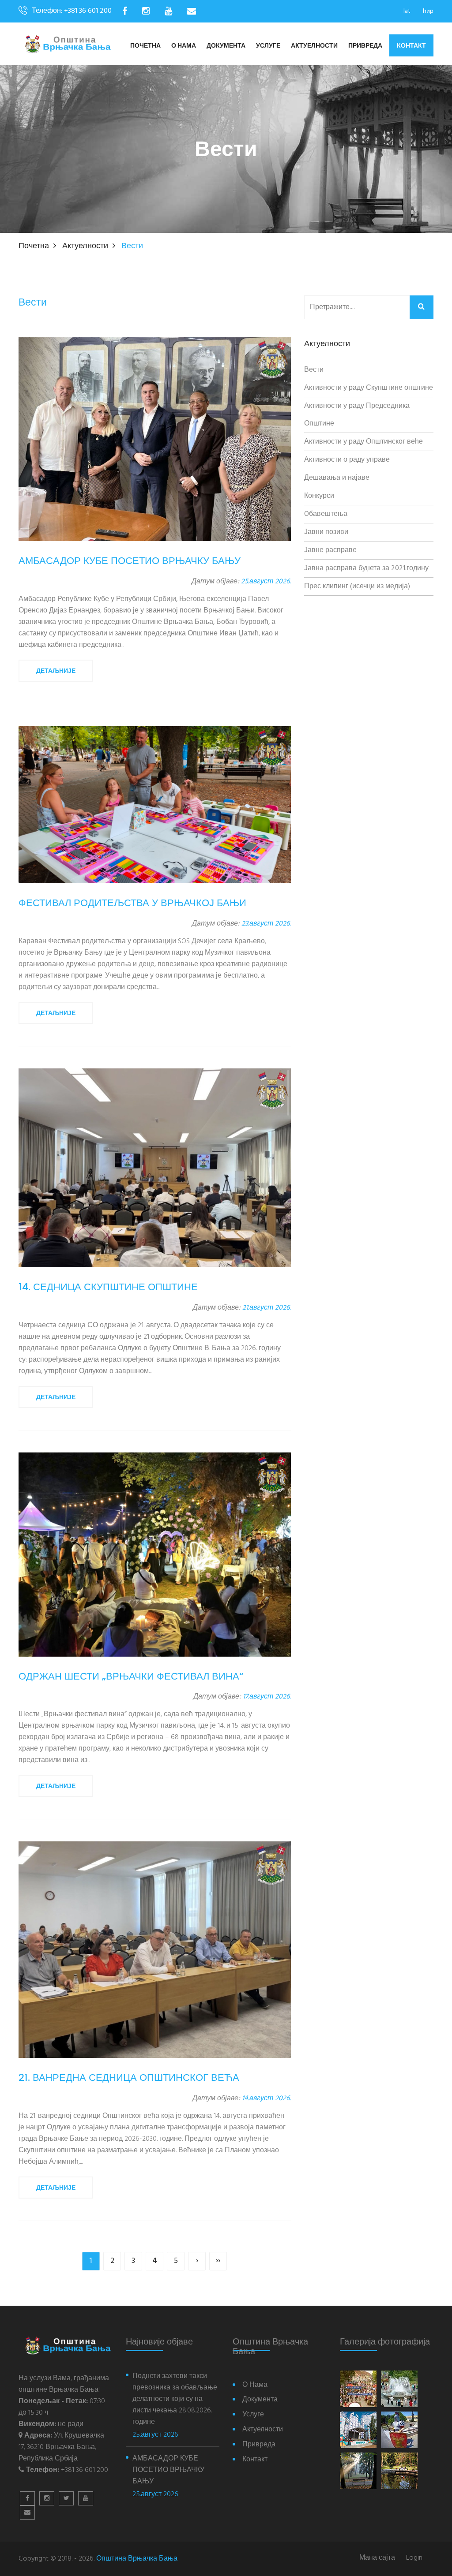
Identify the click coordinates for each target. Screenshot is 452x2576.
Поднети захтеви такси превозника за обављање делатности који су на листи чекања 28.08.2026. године (175, 2399)
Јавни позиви (326, 532)
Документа (226, 46)
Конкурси (319, 496)
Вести (314, 370)
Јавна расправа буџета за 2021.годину (366, 568)
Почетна (145, 46)
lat (407, 11)
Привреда (365, 46)
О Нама (184, 46)
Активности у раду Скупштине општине (369, 388)
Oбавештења (326, 514)
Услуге (268, 46)
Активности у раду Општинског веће (363, 442)
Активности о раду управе (347, 460)
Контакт (411, 45)
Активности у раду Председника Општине (357, 415)
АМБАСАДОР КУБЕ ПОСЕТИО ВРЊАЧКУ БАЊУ (168, 2470)
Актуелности (314, 46)
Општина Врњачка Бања (137, 2559)
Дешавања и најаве (337, 478)
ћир (428, 11)
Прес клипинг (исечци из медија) (357, 586)
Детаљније (56, 671)
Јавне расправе (330, 550)
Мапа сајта (377, 2558)
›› (218, 2261)
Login (414, 2558)
